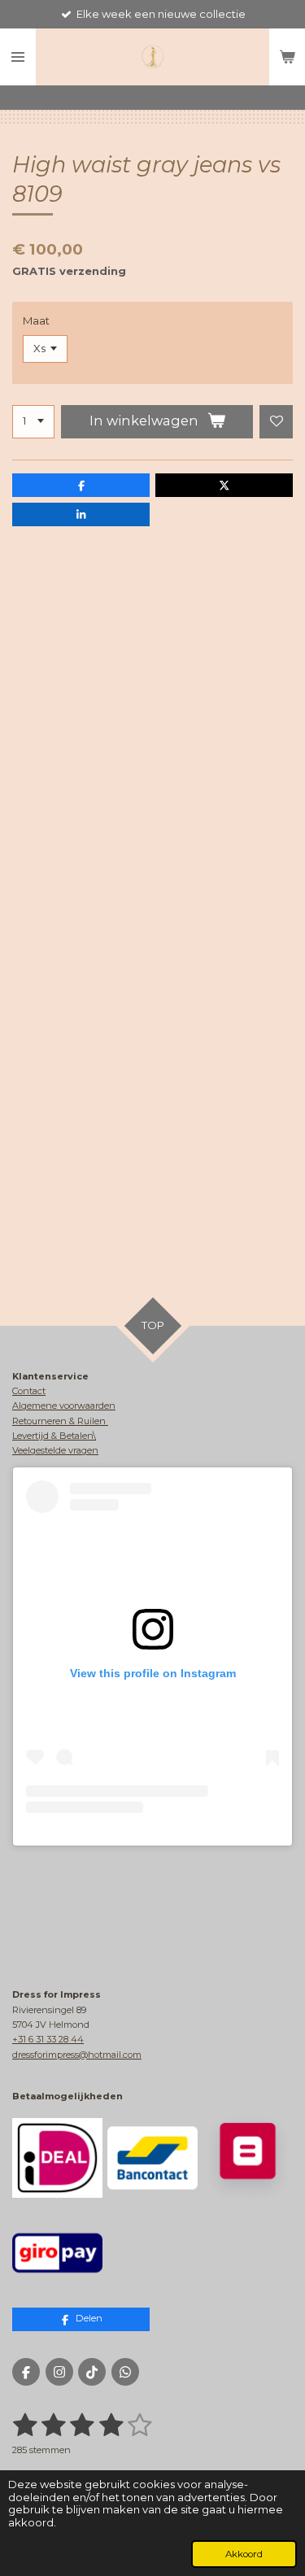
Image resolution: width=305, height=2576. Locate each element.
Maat (36, 320)
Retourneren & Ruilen (60, 1421)
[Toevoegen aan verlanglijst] (276, 422)
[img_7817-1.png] (152, 2158)
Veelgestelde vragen (55, 1450)
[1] (33, 422)
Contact (29, 1391)
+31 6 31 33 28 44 (48, 2039)
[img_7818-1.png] (57, 2158)
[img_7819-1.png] (57, 2253)
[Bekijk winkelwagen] (287, 57)
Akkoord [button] (244, 2554)
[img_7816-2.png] (248, 2158)
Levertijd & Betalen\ (54, 1436)
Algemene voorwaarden (64, 1406)
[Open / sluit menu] (18, 57)
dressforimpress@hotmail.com (77, 2055)
